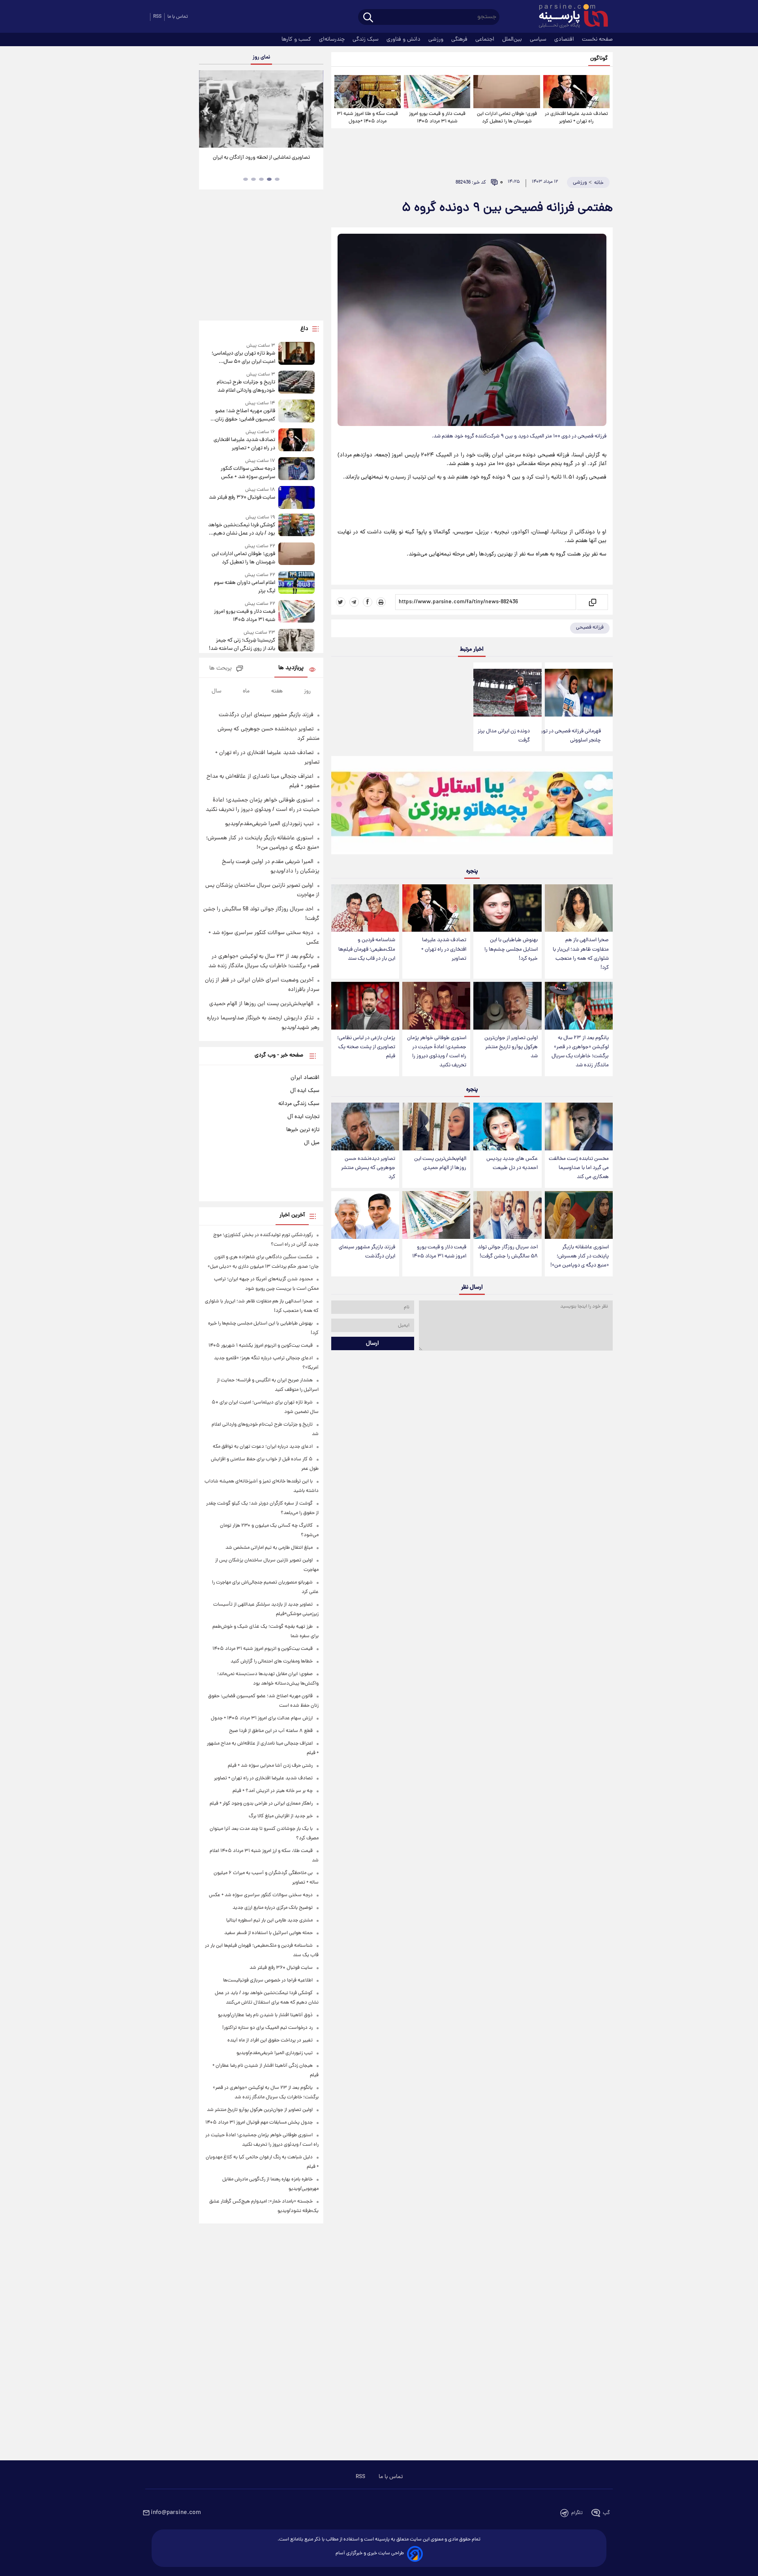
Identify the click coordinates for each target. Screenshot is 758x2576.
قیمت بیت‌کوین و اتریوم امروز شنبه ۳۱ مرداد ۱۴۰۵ (263, 1649)
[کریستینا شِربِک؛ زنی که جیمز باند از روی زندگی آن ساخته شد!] (296, 641)
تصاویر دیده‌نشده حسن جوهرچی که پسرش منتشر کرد (368, 1168)
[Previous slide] (208, 110)
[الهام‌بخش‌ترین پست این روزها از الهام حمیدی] (436, 1127)
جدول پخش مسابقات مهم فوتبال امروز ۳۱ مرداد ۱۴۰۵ (259, 2123)
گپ (606, 2513)
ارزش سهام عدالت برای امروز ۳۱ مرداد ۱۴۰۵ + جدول (262, 1718)
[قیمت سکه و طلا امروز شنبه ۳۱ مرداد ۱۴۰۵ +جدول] (368, 92)
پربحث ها (220, 669)
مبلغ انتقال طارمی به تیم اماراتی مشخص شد (269, 1548)
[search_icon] (368, 18)
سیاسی (539, 39)
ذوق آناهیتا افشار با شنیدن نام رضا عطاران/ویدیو (265, 2015)
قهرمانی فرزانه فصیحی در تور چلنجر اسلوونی (571, 736)
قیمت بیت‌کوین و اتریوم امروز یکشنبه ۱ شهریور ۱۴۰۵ (261, 1346)
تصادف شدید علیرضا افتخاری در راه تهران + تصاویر (576, 118)
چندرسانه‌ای (333, 39)
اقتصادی (565, 39)
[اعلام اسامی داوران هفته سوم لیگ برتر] (296, 583)
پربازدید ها (291, 668)
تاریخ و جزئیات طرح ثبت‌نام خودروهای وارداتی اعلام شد (246, 386)
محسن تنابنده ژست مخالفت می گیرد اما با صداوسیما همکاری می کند (579, 1168)
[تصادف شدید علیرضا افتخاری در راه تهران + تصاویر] (576, 92)
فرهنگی (460, 39)
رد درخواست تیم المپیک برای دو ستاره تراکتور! (267, 2028)
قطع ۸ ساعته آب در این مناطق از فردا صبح (271, 1731)
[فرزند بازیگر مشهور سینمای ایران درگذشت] (365, 1215)
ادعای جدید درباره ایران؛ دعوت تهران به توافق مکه (263, 1447)
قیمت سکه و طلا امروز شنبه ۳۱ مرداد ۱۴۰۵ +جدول (367, 118)
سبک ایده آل (305, 1091)
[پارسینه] (569, 17)
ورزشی (437, 39)
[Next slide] (314, 110)
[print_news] (381, 602)
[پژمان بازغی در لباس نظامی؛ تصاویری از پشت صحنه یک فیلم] (365, 1006)
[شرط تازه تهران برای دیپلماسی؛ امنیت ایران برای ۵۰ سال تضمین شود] (296, 354)
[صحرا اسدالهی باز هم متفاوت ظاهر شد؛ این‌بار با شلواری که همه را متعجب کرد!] (579, 908)
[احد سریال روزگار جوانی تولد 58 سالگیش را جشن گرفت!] (507, 1215)
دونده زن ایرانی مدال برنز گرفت (504, 736)
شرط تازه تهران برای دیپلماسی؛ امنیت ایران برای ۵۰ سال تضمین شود (243, 358)
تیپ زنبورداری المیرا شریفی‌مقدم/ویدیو (269, 824)
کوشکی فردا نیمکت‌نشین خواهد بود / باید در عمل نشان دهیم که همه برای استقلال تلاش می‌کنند (241, 529)
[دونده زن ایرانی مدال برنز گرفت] (507, 693)
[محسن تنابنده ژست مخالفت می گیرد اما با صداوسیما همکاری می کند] (579, 1127)
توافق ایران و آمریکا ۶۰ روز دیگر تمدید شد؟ (261, 158)
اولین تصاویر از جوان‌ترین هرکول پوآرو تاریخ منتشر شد (511, 1047)
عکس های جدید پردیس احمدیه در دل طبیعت (512, 1163)
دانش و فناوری (404, 39)
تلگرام (577, 2513)
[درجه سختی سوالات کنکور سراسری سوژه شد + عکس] (296, 469)
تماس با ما (178, 17)
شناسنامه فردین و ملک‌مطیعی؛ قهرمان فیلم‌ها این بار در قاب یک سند (367, 949)
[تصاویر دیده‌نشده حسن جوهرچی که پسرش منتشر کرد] (365, 1127)
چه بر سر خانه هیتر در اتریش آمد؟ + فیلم (273, 1791)
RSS (157, 17)
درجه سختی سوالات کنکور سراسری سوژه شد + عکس (248, 473)
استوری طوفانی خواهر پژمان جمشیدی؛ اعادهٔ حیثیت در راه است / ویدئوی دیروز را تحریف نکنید (437, 1052)
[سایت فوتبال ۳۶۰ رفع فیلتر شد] (296, 497)
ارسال (372, 1343)
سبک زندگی (366, 39)
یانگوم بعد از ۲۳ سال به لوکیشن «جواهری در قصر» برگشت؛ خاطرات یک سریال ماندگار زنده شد (580, 1052)
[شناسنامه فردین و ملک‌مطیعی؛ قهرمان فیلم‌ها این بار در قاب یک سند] (365, 908)
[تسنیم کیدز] (472, 807)
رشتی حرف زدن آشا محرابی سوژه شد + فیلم (270, 1766)
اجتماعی (486, 39)
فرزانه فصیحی (590, 628)
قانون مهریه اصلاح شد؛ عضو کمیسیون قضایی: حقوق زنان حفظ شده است (245, 415)
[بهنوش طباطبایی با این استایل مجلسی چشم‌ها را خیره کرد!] (507, 908)
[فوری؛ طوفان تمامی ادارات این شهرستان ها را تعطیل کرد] (507, 92)
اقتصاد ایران (305, 1078)
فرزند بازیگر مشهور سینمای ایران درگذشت (367, 1252)
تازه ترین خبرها (303, 1130)
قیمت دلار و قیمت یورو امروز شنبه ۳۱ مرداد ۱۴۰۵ (437, 118)
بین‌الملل (513, 39)
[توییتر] (341, 602)
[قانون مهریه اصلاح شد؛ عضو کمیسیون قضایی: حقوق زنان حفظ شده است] (296, 412)
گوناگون (599, 59)
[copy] (592, 602)
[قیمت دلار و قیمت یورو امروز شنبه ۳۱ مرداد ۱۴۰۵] (437, 92)
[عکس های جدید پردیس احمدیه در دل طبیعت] (507, 1127)
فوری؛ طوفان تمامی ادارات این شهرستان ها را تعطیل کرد (507, 118)
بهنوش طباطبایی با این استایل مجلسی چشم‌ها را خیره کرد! (511, 949)
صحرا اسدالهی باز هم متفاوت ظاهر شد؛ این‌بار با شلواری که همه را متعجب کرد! (581, 954)
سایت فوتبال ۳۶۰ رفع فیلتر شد (242, 498)
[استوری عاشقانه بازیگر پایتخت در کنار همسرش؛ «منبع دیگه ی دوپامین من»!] (579, 1215)
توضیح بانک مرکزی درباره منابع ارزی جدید (273, 1908)
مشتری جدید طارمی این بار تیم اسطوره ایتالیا (269, 1920)
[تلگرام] (354, 602)
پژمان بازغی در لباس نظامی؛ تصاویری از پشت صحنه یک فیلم (366, 1047)
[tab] (277, 179)
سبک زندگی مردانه (299, 1104)
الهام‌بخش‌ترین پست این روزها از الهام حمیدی (440, 1163)
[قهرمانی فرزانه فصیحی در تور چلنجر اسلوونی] (579, 693)
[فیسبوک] (368, 602)
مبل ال (312, 1143)
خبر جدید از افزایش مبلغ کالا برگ (281, 1816)
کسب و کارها (297, 39)
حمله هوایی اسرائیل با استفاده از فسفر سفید (268, 1933)
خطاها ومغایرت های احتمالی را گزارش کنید (272, 1661)
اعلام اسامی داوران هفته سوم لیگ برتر (244, 587)
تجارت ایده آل (303, 1117)
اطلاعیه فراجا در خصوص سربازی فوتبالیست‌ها (268, 1980)
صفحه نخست (597, 39)
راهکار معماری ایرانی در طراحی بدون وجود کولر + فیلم (261, 1804)
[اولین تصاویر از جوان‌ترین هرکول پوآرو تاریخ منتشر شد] (507, 1006)
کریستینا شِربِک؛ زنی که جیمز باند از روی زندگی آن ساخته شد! (242, 645)
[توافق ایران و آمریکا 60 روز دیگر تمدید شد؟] (261, 109)
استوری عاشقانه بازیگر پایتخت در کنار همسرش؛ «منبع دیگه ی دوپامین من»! (580, 1256)
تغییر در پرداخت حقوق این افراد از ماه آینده (270, 2040)
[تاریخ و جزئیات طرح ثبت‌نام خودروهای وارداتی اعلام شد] (296, 383)
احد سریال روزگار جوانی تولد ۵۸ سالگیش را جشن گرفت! (508, 1252)
